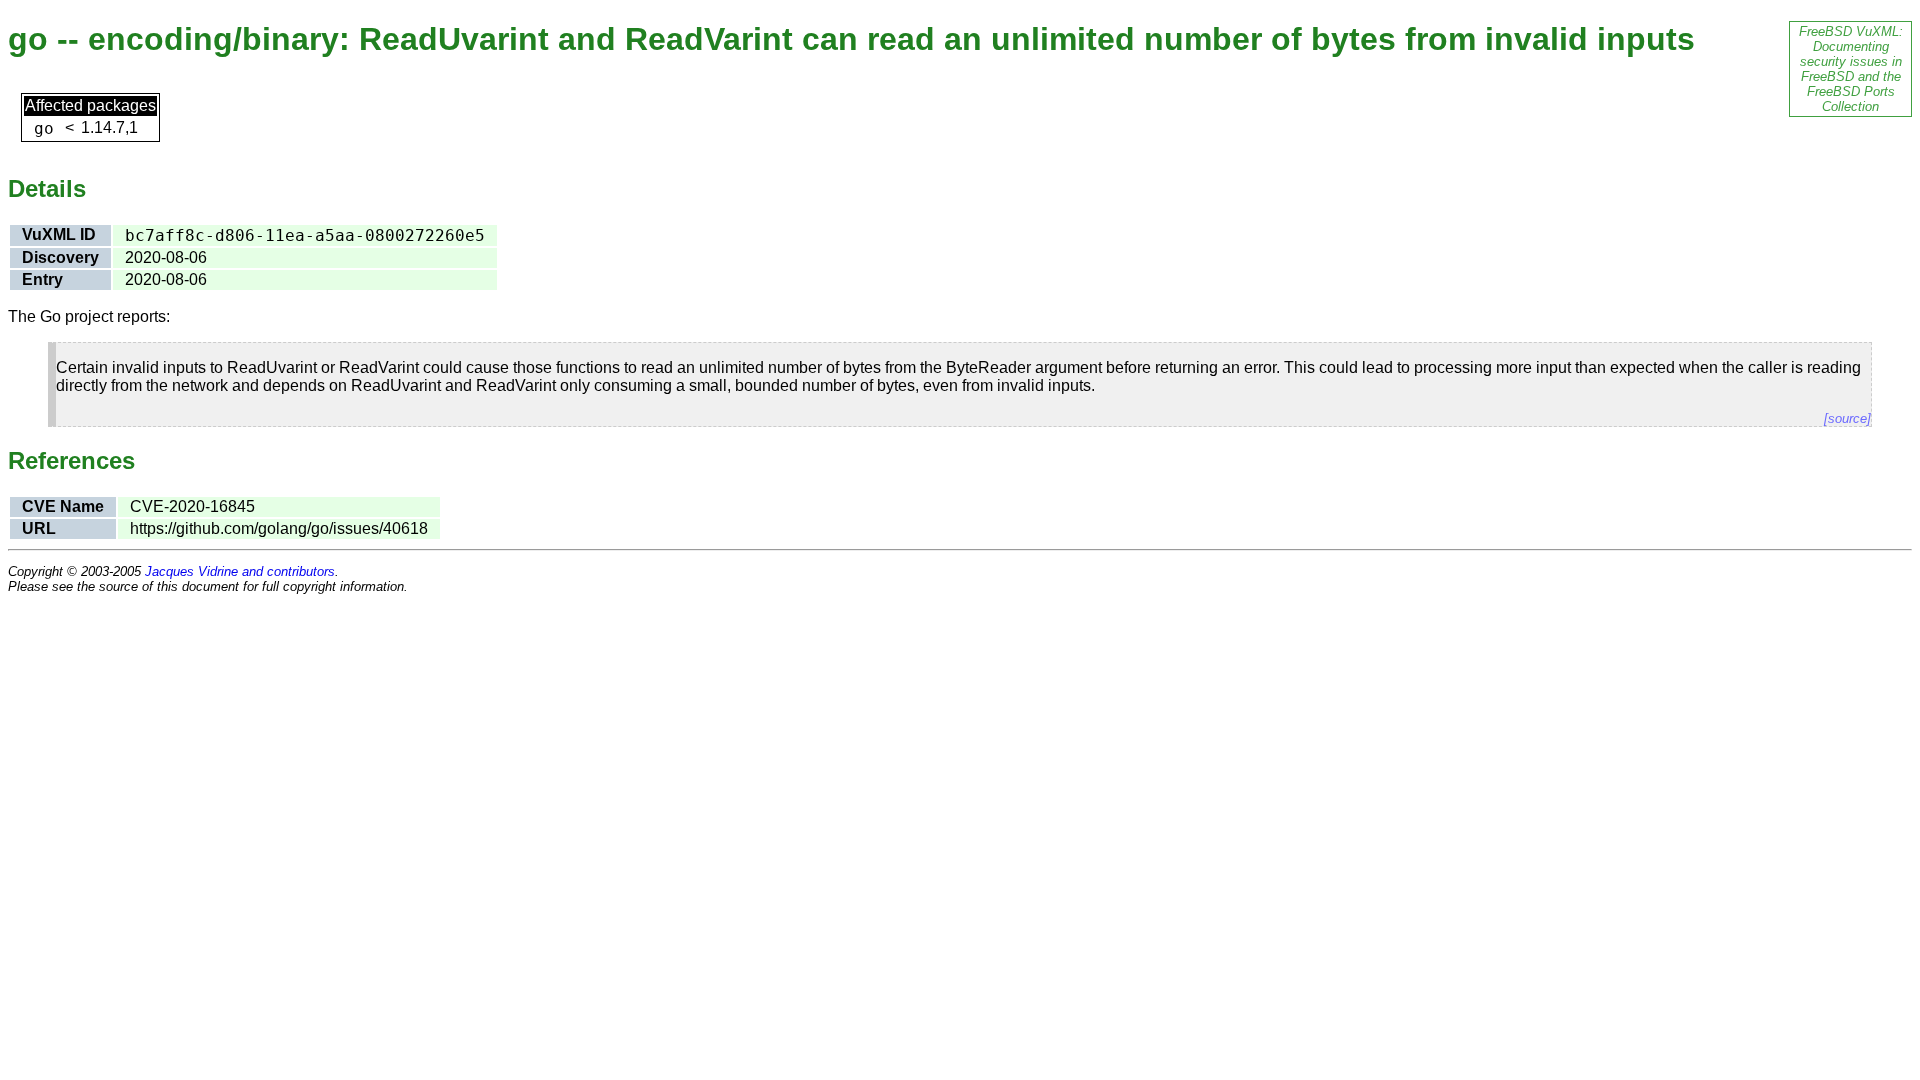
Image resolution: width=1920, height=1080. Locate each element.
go (44, 128)
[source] (1847, 418)
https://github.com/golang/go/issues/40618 (279, 528)
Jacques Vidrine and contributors (240, 571)
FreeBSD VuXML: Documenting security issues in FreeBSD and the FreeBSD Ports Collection (1851, 69)
